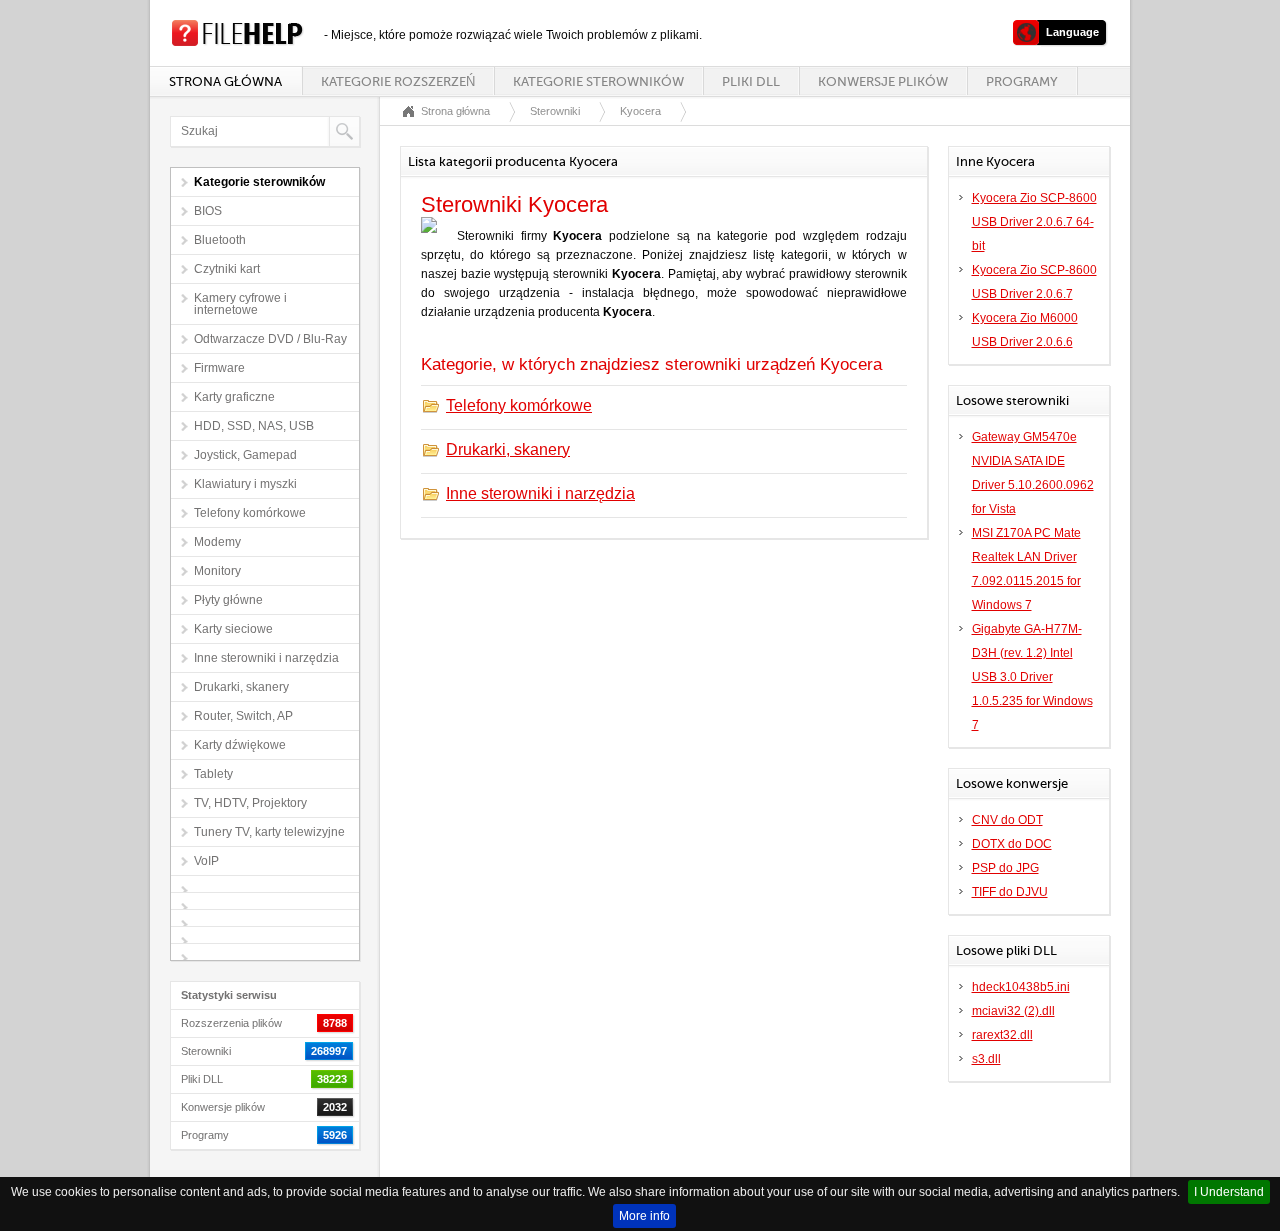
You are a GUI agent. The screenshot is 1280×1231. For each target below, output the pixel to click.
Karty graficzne (234, 397)
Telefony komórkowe (250, 513)
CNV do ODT (1007, 820)
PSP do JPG (1005, 868)
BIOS (208, 211)
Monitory (217, 571)
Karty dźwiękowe (240, 745)
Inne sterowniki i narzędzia (266, 658)
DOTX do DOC (1012, 844)
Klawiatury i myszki (245, 484)
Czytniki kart (227, 269)
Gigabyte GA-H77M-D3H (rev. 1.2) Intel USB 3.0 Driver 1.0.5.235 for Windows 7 (1032, 677)
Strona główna (225, 81)
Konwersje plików (883, 81)
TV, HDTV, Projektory (250, 803)
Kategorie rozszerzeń (398, 81)
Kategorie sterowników (598, 81)
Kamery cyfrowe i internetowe (240, 304)
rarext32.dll (1002, 1035)
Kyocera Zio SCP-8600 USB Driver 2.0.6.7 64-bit (1034, 222)
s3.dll (986, 1059)
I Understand (1229, 1192)
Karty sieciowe (233, 629)
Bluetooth (220, 240)
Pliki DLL (751, 81)
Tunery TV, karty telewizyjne (269, 832)
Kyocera (640, 111)
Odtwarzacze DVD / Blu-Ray (270, 339)
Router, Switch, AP (243, 716)
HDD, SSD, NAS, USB (254, 426)
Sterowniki (555, 111)
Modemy (217, 542)
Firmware (219, 368)
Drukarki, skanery (241, 687)
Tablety (213, 774)
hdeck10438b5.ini (1021, 987)
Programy (1022, 81)
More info (644, 1216)
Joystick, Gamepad (245, 455)
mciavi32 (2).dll (1013, 1011)
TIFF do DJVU (1010, 892)
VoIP (206, 861)
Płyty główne (228, 600)
